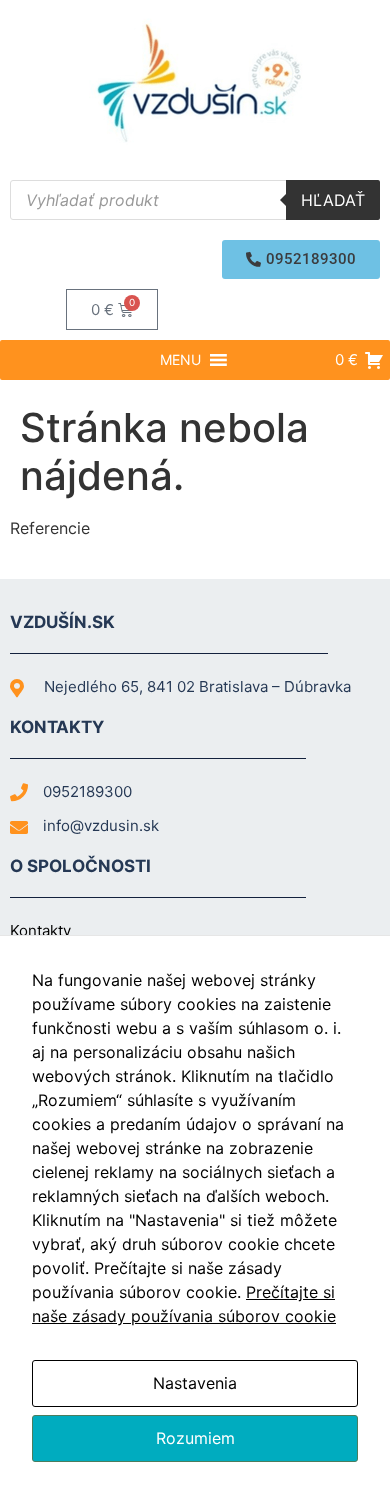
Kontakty (40, 930)
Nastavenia (195, 1383)
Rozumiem (195, 1438)
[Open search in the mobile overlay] (195, 200)
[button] (301, 259)
